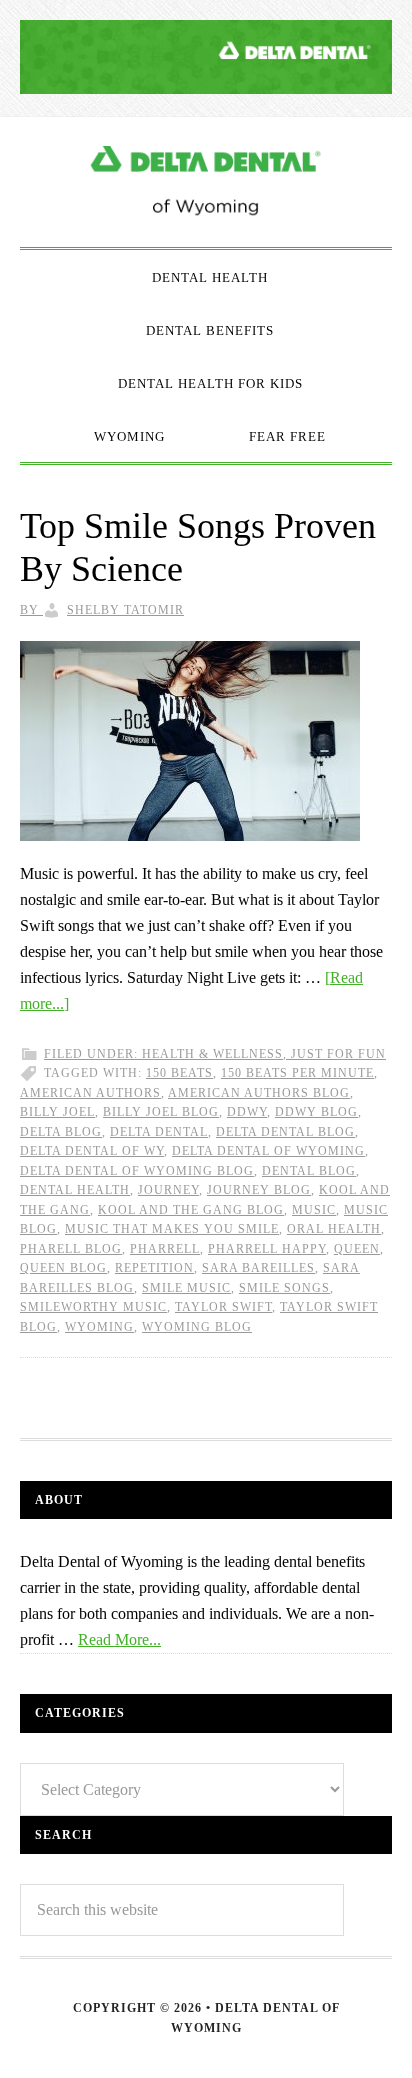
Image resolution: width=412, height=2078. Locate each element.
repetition (154, 1268)
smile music (186, 1288)
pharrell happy (267, 1249)
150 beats (179, 1073)
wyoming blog (197, 1327)
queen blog (63, 1268)
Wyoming (99, 1327)
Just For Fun (338, 1054)
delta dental (159, 1132)
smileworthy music (93, 1307)
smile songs (284, 1288)
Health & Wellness (212, 1054)
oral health (334, 1229)
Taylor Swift (223, 1307)
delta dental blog (285, 1132)
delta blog (61, 1132)
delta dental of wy (92, 1151)
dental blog (309, 1171)
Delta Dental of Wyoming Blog (206, 182)
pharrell (165, 1249)
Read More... (119, 1639)
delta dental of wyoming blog (137, 1171)
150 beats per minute (297, 1073)
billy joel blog (161, 1112)
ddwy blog (316, 1112)
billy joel (57, 1112)
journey (168, 1190)
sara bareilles (258, 1268)
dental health (75, 1190)
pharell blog (71, 1249)
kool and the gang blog (191, 1210)
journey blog (259, 1190)
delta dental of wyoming (268, 1151)
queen (357, 1249)
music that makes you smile (172, 1229)
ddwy (247, 1112)
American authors (90, 1093)
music (314, 1210)
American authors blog (259, 1093)
